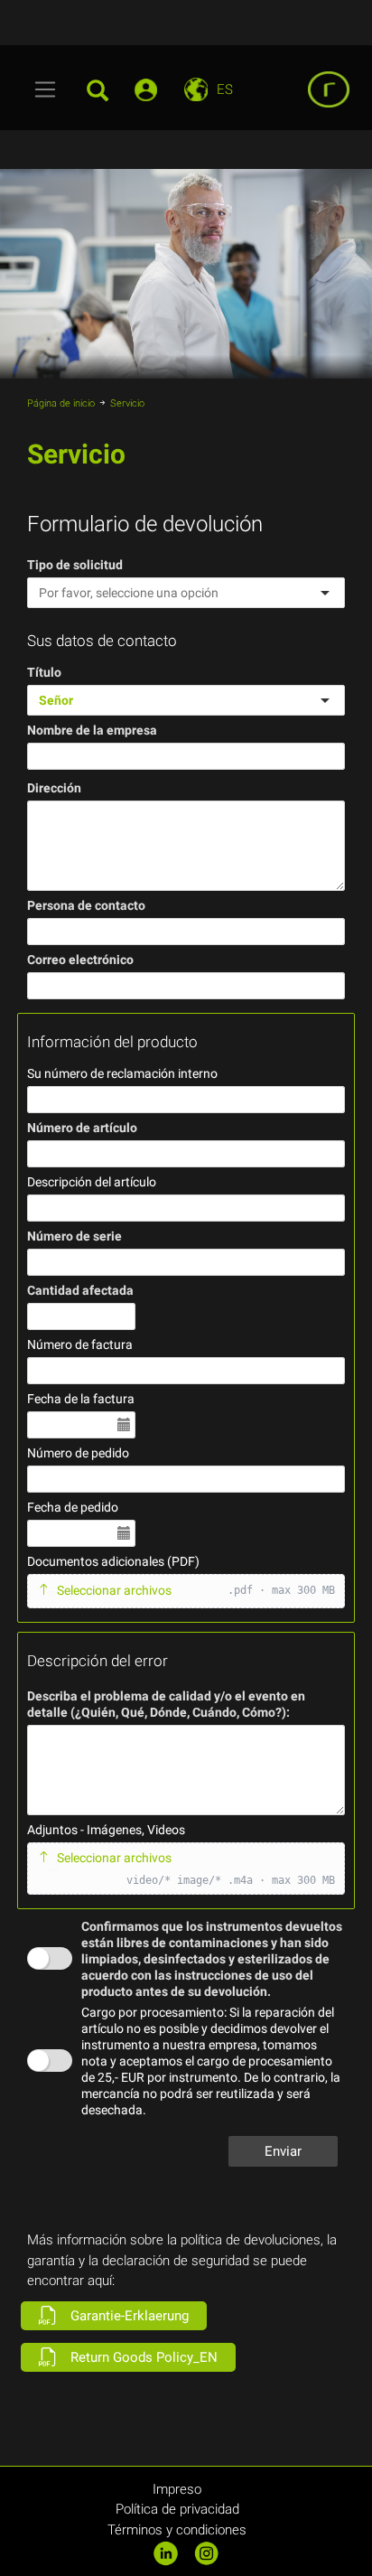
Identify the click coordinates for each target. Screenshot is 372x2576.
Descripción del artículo (92, 1182)
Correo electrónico (80, 960)
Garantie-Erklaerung (128, 2316)
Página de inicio (61, 403)
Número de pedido (78, 1453)
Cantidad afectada (80, 1290)
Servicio (127, 403)
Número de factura (80, 1344)
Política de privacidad (177, 2509)
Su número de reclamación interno (122, 1073)
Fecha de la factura (81, 1399)
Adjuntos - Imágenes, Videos (106, 1830)
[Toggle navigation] (46, 89)
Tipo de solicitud (75, 565)
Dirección (54, 788)
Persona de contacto (86, 905)
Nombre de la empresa (92, 730)
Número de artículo (82, 1128)
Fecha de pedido (73, 1507)
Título (44, 672)
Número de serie (74, 1236)
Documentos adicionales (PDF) (113, 1561)
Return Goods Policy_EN (142, 2357)
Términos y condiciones (177, 2530)
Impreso (177, 2489)
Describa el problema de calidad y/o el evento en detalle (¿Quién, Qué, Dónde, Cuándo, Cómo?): (166, 1704)
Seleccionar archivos (114, 1590)
